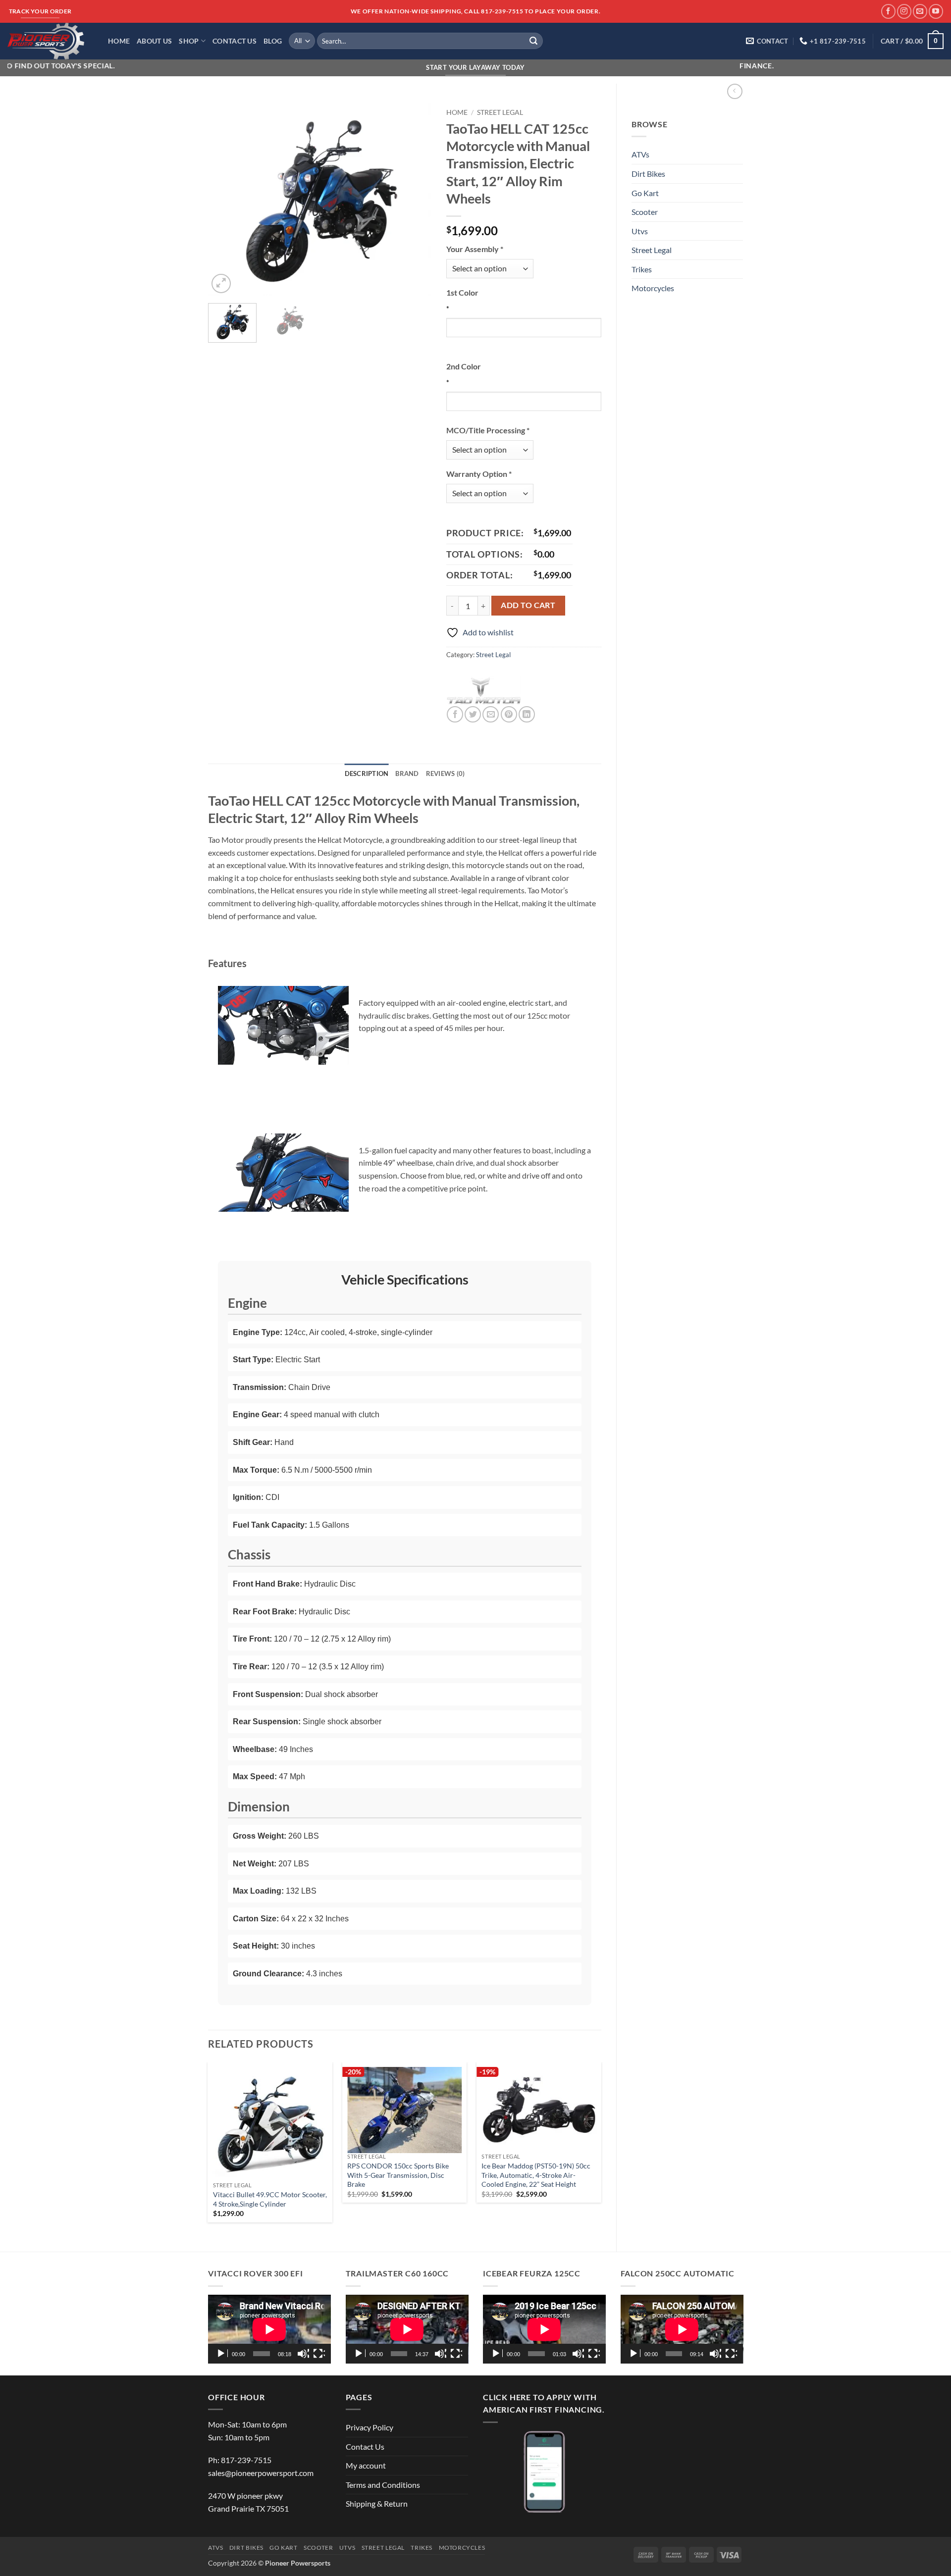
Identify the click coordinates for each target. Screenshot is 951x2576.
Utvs (640, 231)
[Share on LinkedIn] (527, 714)
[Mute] (303, 2354)
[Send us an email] (920, 11)
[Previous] (225, 200)
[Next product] (735, 91)
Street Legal (652, 250)
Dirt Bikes (648, 174)
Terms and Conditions (383, 2485)
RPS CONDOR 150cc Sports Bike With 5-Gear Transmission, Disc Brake (398, 2175)
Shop (189, 41)
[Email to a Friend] (491, 714)
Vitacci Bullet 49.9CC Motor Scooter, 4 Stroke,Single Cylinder (270, 2199)
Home (119, 41)
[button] (912, 41)
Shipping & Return (377, 2503)
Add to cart (528, 605)
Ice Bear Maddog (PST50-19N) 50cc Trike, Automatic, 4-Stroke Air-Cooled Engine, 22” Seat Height (536, 2175)
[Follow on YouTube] (936, 11)
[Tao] (483, 691)
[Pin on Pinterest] (509, 714)
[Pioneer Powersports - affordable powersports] (50, 41)
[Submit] (533, 41)
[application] (269, 2329)
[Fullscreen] (319, 2354)
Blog (273, 41)
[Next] (414, 200)
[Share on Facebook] (455, 714)
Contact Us (235, 41)
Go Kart (645, 193)
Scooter (645, 212)
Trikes (642, 269)
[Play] (222, 2354)
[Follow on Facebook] (888, 11)
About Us (154, 41)
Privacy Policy (370, 2427)
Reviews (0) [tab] (446, 773)
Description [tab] (367, 773)
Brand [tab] (407, 773)
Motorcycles (653, 288)
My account (366, 2465)
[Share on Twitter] (473, 714)
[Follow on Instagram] (904, 11)
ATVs (640, 154)
